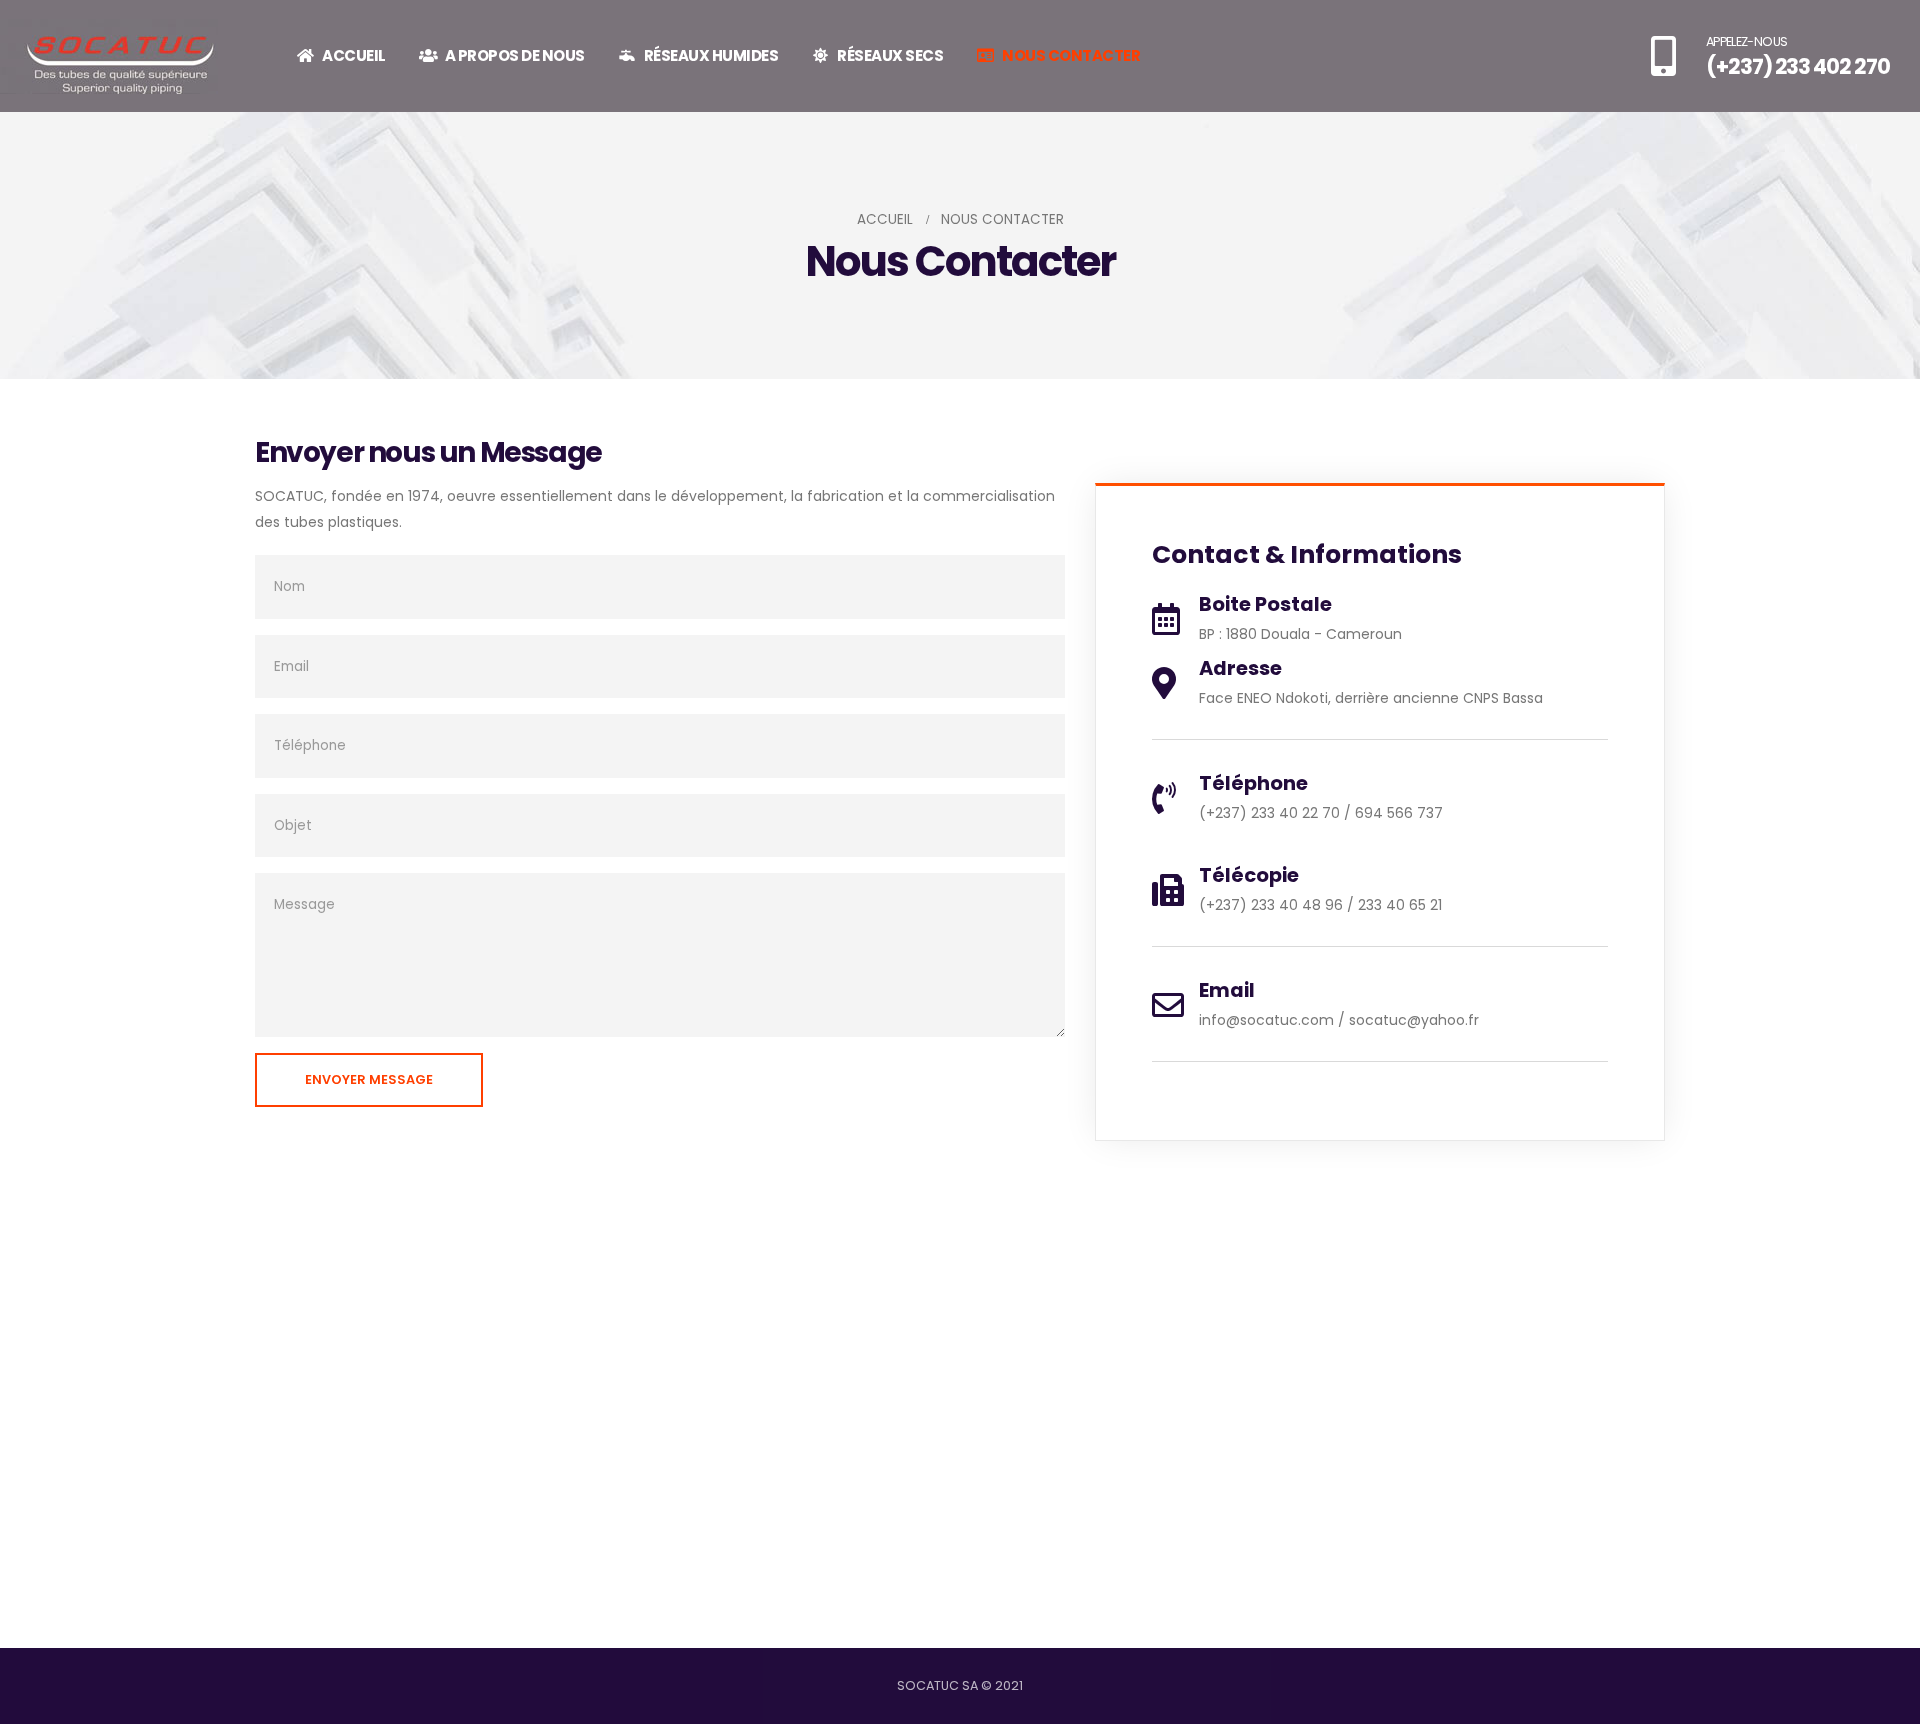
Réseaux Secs (890, 55)
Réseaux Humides (711, 55)
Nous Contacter (1071, 55)
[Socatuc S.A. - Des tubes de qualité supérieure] (109, 56)
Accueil (354, 55)
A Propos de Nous (515, 55)
